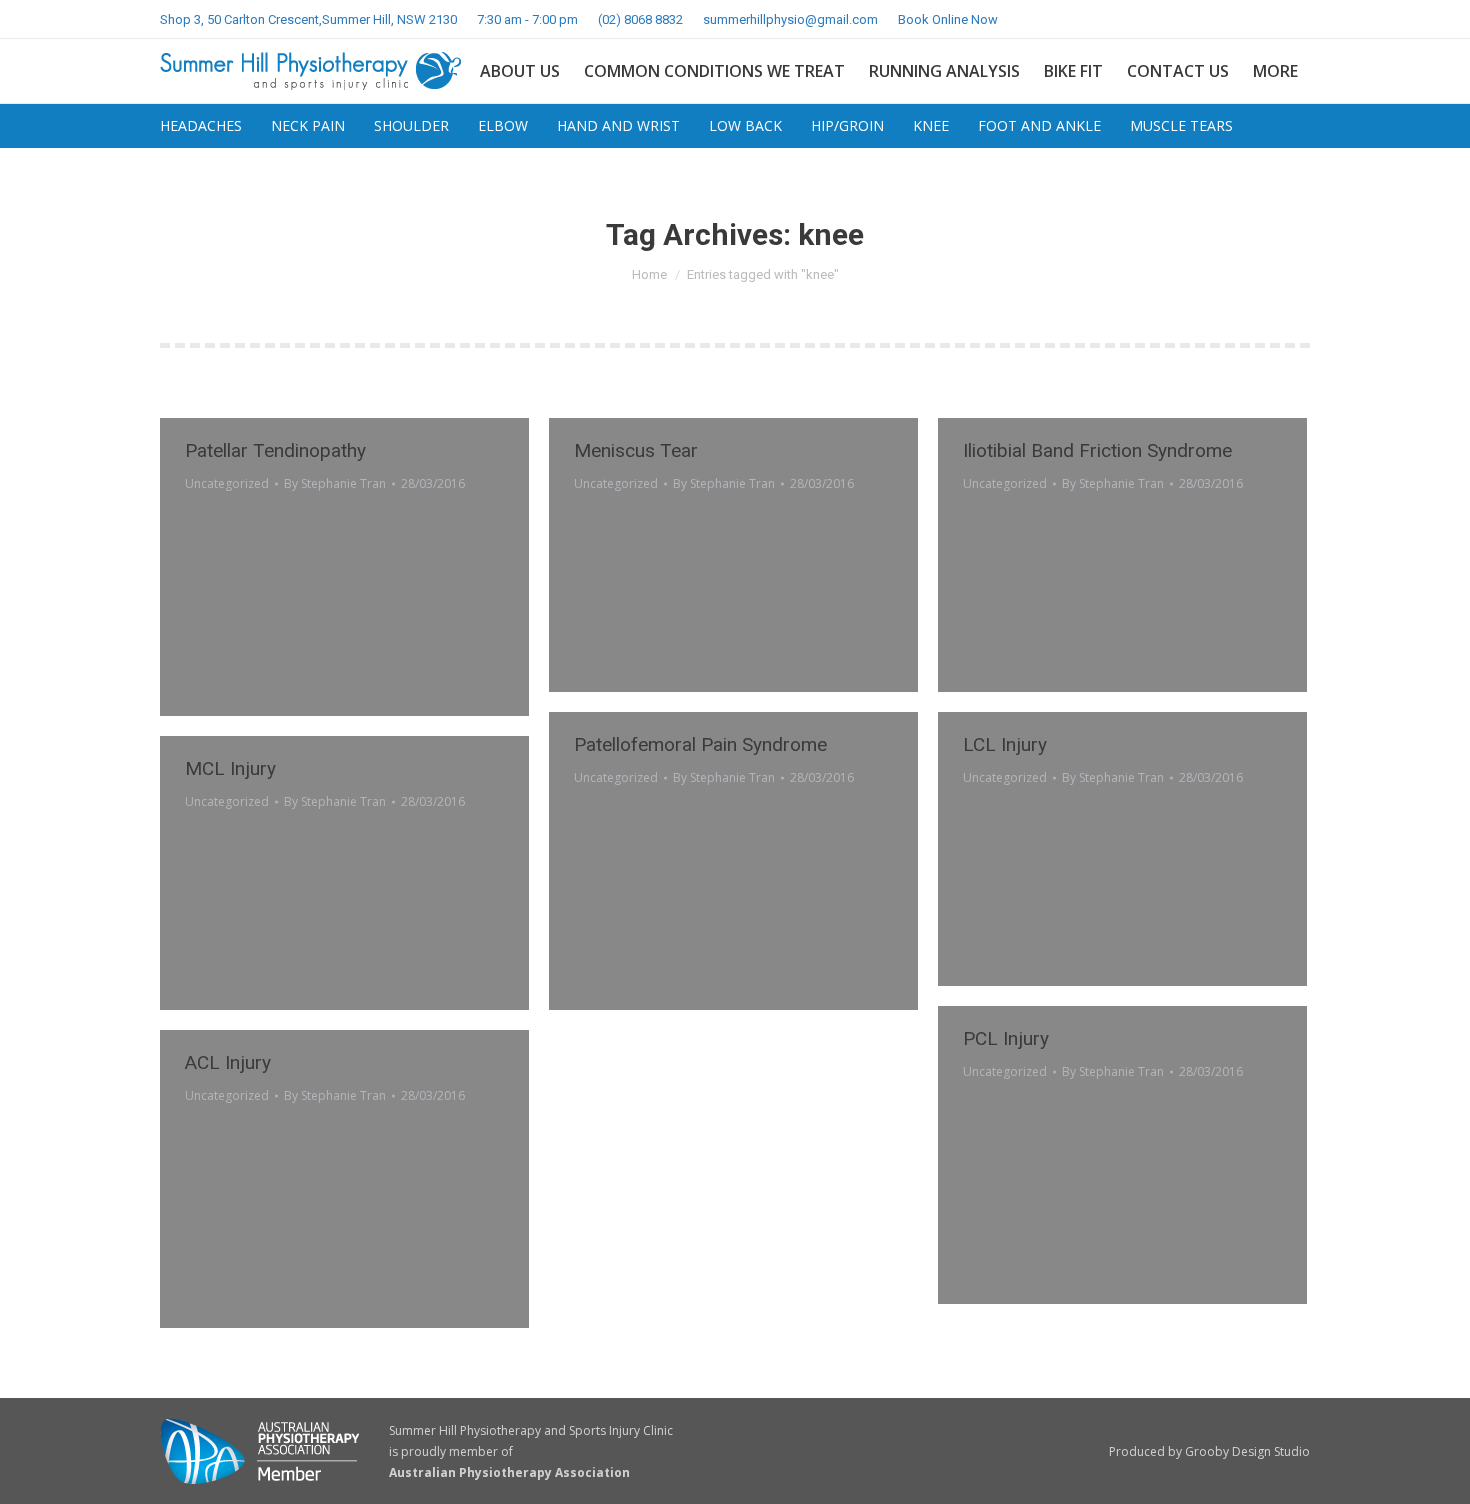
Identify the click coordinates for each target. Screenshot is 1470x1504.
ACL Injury (228, 1062)
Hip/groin (847, 125)
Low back (745, 125)
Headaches (201, 125)
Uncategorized (227, 483)
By (335, 483)
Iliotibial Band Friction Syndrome (1097, 450)
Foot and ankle (1039, 125)
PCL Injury (1006, 1038)
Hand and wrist (618, 125)
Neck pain (308, 125)
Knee (931, 125)
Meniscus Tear (636, 450)
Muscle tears (1181, 125)
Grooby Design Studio (1247, 1451)
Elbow (503, 125)
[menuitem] (520, 71)
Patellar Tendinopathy (275, 450)
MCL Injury (230, 768)
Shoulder (411, 125)
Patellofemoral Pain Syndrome (700, 744)
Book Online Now (948, 19)
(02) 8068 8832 (640, 19)
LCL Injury (1005, 744)
